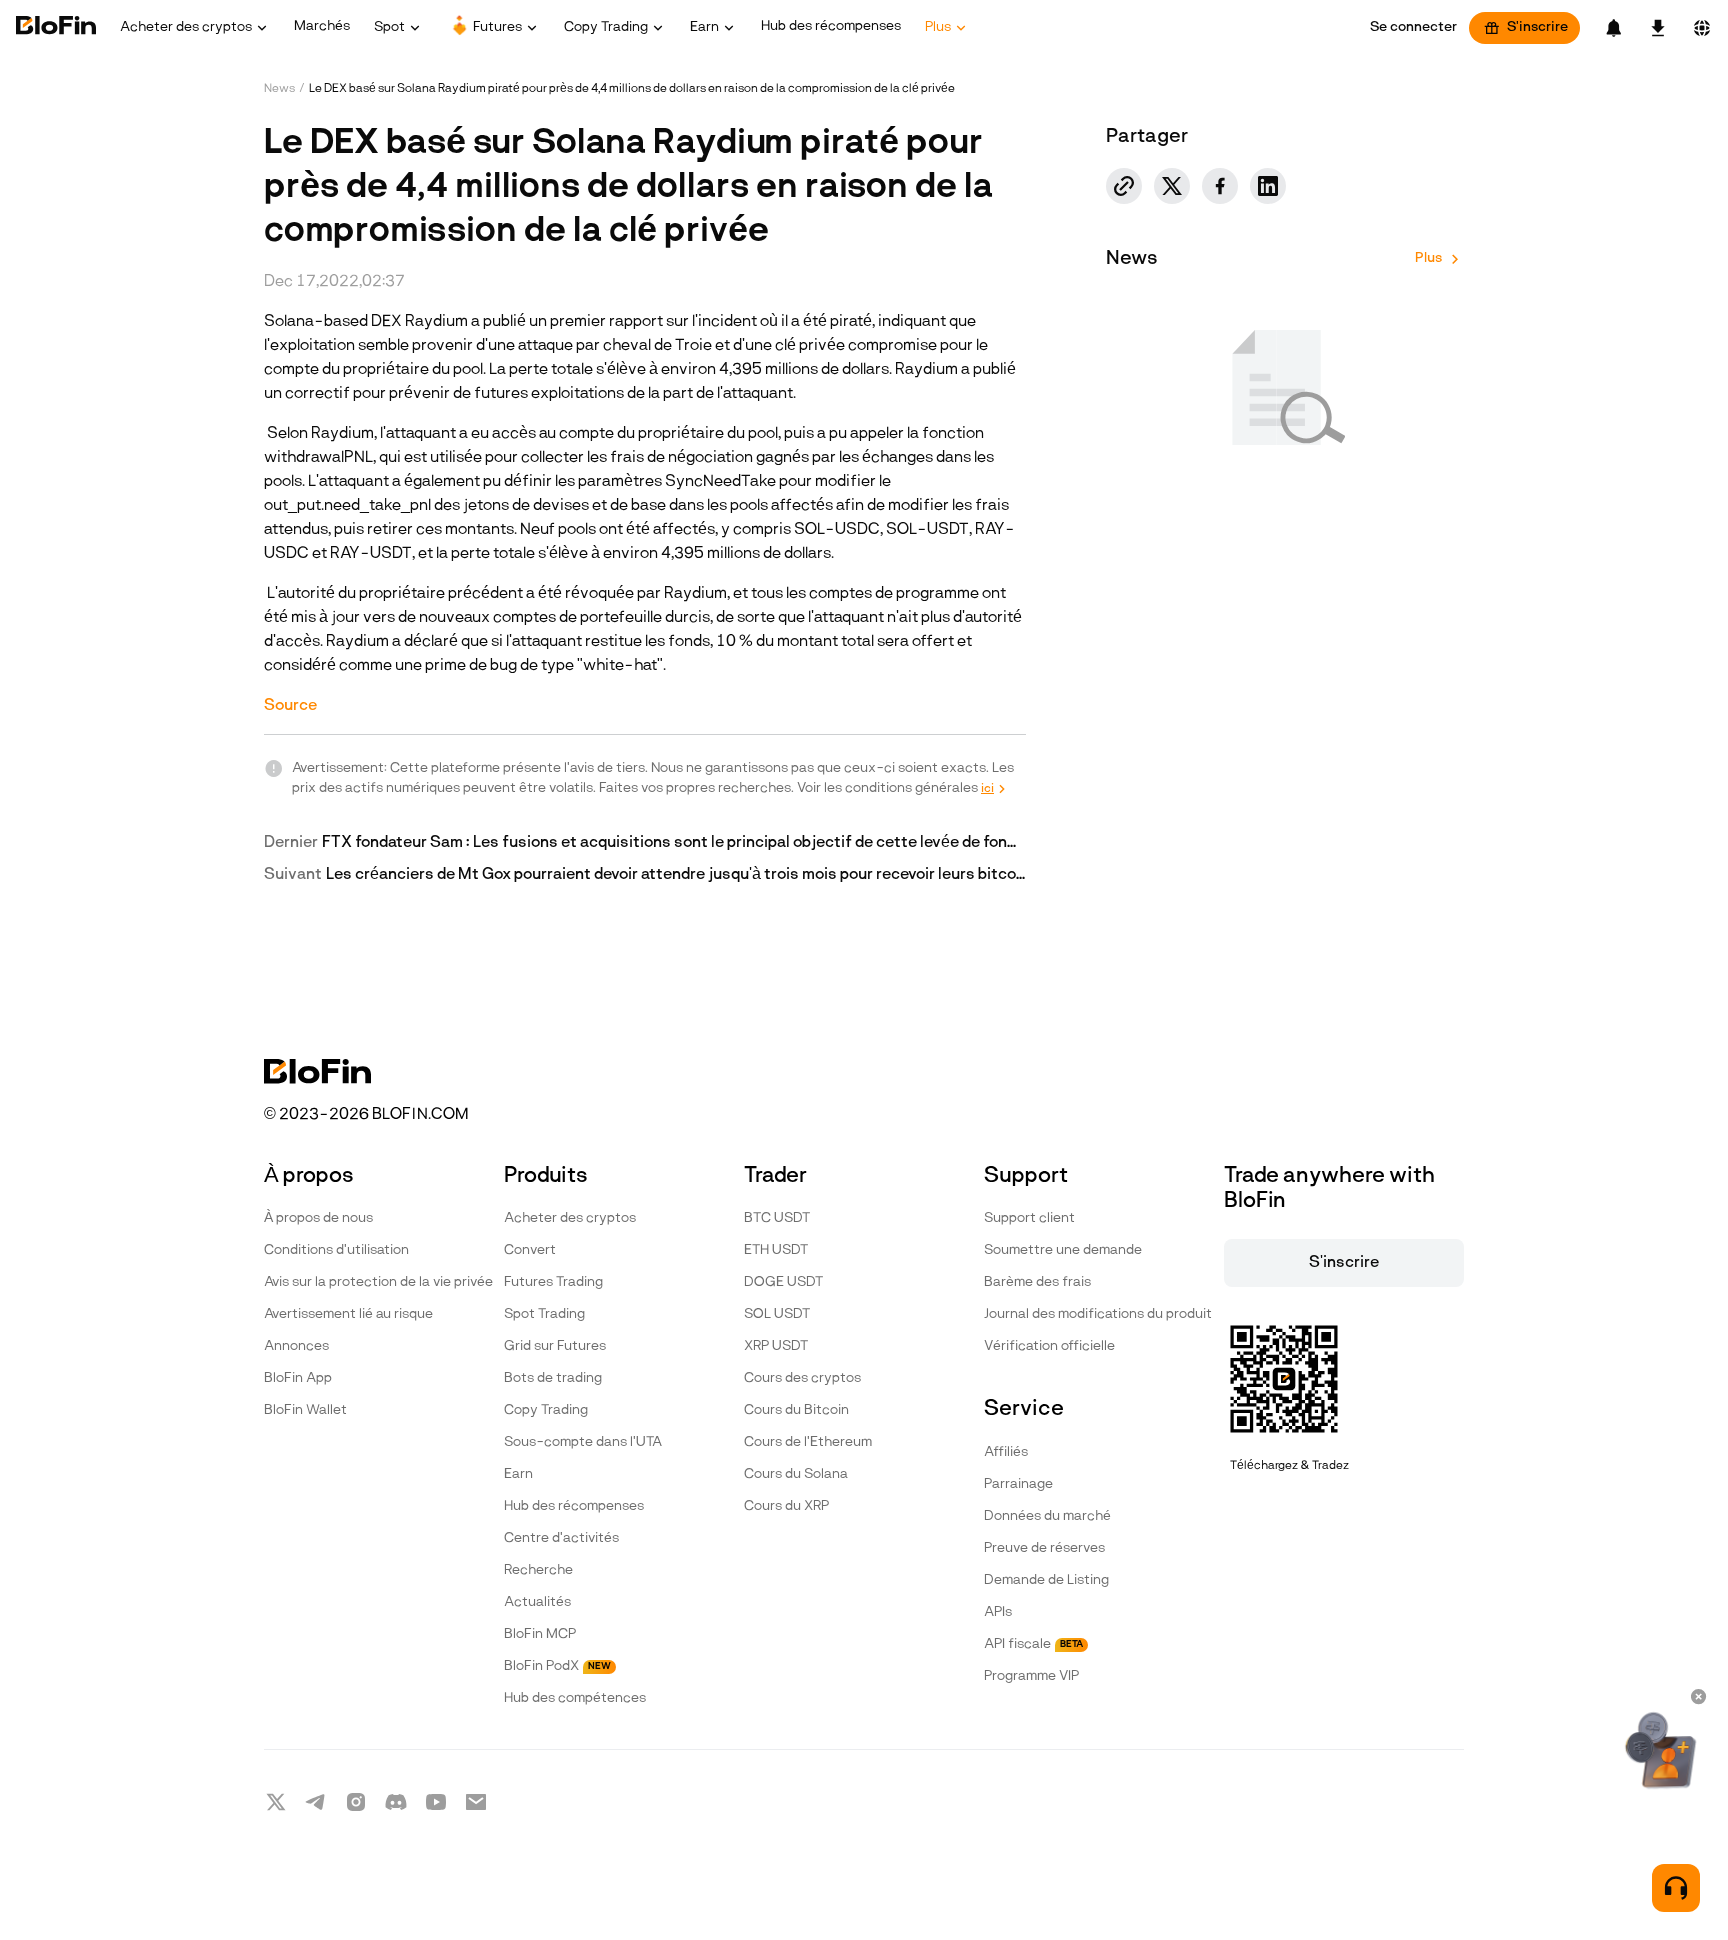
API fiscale (1033, 1644)
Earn (518, 1474)
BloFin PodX (557, 1666)
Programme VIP (1031, 1676)
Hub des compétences (575, 1698)
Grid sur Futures (555, 1346)
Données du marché (1047, 1516)
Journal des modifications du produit (1098, 1314)
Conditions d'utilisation (336, 1250)
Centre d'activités (561, 1538)
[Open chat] (1676, 1888)
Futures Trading (553, 1282)
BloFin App (298, 1378)
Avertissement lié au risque (348, 1314)
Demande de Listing (1046, 1580)
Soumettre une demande (1063, 1250)
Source (290, 706)
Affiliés (1006, 1452)
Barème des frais (1037, 1282)
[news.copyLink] (1124, 186)
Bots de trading (553, 1378)
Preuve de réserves (1044, 1548)
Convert (530, 1250)
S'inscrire (1537, 27)
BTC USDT (777, 1218)
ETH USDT (776, 1250)
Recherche (538, 1570)
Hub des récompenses (574, 1506)
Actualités (537, 1602)
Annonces (296, 1346)
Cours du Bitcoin (796, 1410)
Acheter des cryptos (570, 1218)
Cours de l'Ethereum (808, 1442)
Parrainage (1018, 1484)
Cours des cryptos (802, 1378)
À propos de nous (318, 1218)
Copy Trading (546, 1410)
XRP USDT (776, 1346)
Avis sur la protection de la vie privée (378, 1282)
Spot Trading (544, 1314)
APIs (998, 1612)
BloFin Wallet (305, 1410)
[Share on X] (1172, 186)
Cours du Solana (796, 1474)
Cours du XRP (786, 1506)
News (279, 89)
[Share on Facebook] (1220, 186)
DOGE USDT (783, 1282)
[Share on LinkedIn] (1268, 186)
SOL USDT (777, 1314)
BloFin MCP (540, 1634)
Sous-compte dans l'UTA (583, 1442)
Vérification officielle (1049, 1346)
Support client (1029, 1218)
